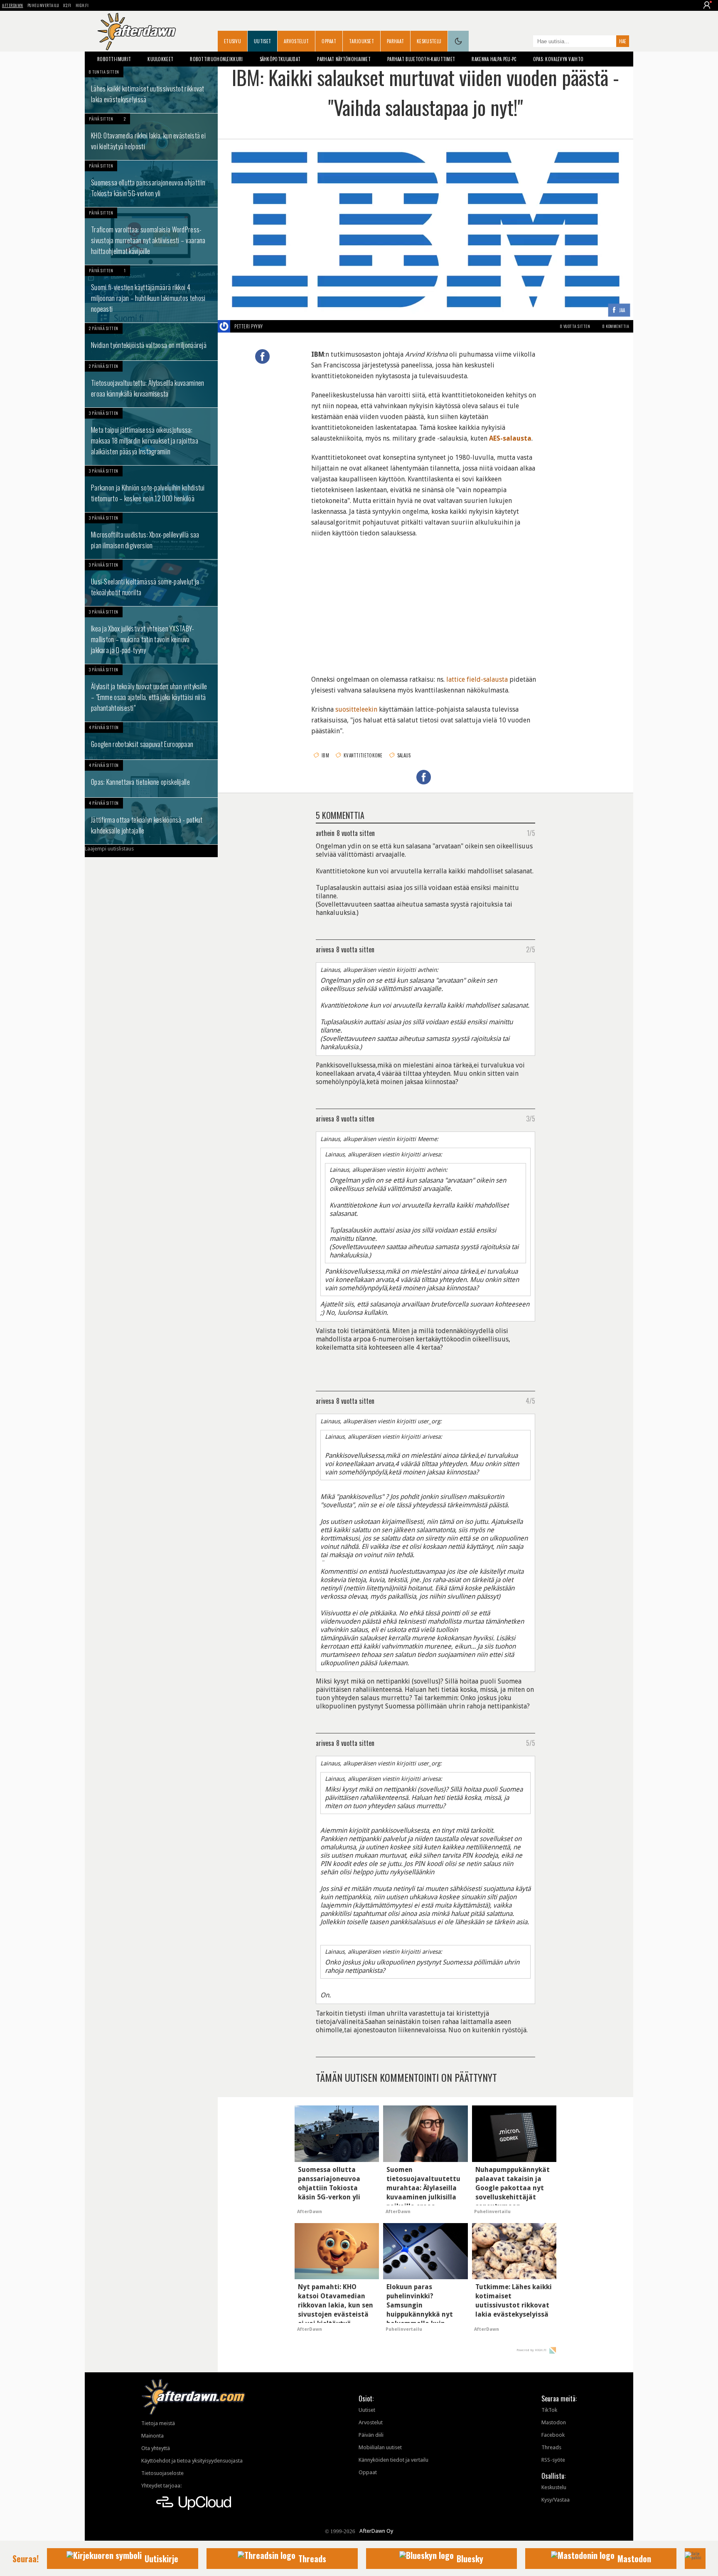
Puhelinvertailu (43, 5)
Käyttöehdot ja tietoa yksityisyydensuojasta (192, 2461)
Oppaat (329, 41)
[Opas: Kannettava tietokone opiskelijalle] (151, 779)
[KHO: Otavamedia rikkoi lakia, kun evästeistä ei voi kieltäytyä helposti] (151, 137)
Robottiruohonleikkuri (216, 59)
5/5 (531, 1743)
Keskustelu (429, 41)
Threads (551, 2447)
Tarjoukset (361, 41)
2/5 (531, 949)
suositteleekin (356, 709)
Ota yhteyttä (156, 2448)
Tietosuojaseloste (162, 2473)
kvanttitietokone (363, 755)
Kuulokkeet (160, 59)
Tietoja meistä (158, 2423)
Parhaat (395, 41)
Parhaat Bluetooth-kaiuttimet (421, 59)
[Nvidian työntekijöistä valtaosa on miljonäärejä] (151, 342)
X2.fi (67, 5)
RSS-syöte (553, 2460)
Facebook (553, 2435)
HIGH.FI (82, 5)
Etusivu (232, 41)
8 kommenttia (616, 326)
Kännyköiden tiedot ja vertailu (393, 2460)
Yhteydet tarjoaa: (161, 2486)
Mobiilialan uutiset (380, 2447)
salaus (404, 755)
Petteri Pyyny (249, 326)
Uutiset (262, 41)
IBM (325, 755)
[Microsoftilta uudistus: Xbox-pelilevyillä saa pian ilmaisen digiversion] (151, 536)
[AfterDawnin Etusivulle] (137, 32)
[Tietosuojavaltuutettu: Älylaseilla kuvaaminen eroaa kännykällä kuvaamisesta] (151, 384)
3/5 (531, 1118)
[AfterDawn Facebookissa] (525, 42)
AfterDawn (13, 5)
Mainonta (152, 2436)
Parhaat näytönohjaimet (344, 59)
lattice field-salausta (477, 679)
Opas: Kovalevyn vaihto (558, 59)
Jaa (622, 310)
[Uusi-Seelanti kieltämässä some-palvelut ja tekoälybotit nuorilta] (151, 583)
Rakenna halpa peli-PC (494, 59)
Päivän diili (371, 2435)
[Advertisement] (425, 601)
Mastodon (554, 2422)
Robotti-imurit (114, 59)
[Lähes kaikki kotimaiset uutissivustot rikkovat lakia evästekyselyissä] (151, 90)
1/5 (531, 833)
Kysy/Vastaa (556, 2500)
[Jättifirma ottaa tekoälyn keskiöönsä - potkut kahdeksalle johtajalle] (151, 821)
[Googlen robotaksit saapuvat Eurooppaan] (151, 741)
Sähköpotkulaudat (280, 59)
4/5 (530, 1400)
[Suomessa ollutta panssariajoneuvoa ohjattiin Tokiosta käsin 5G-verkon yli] (151, 184)
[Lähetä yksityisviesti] (273, 326)
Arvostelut (296, 41)
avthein (325, 833)
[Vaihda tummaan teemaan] (458, 41)
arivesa (325, 949)
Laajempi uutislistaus (109, 849)
